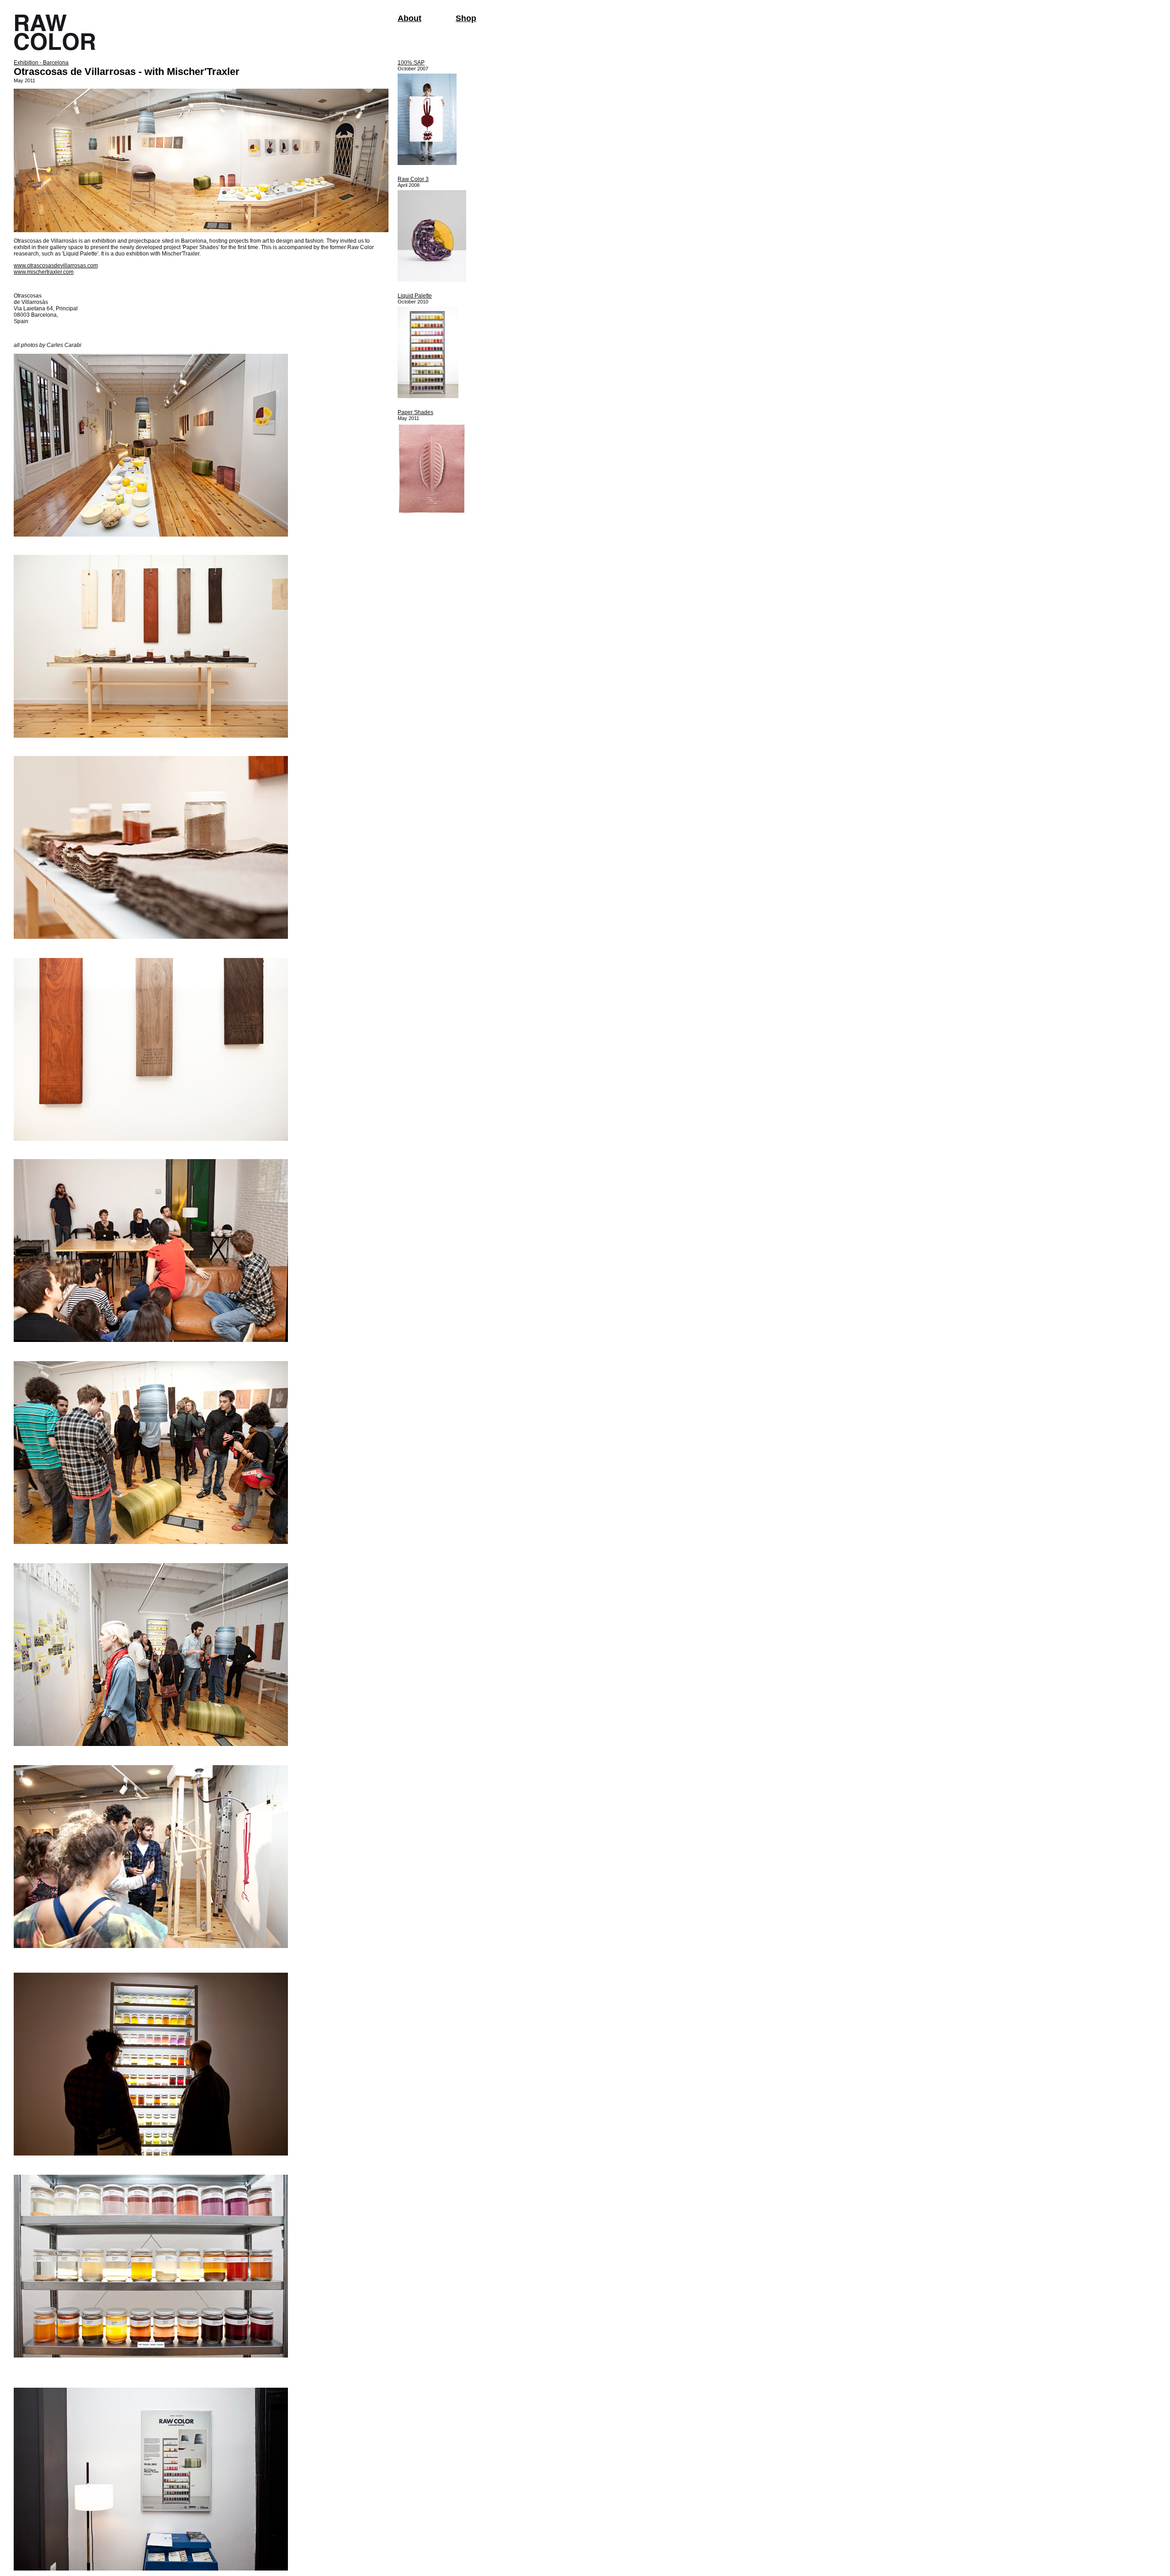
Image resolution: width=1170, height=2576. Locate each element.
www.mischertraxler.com (44, 272)
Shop (466, 18)
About (409, 18)
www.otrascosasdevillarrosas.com (56, 266)
